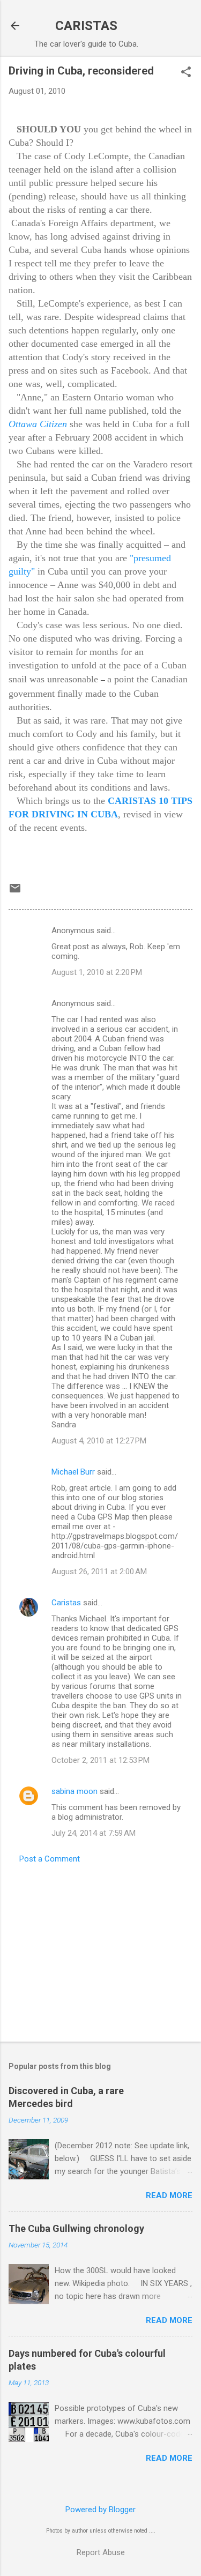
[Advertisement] (100, 1949)
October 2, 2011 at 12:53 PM (100, 1760)
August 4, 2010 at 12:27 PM (99, 1441)
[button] (186, 73)
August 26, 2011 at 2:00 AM (99, 1572)
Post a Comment (50, 1859)
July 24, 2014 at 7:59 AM (94, 1833)
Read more (169, 2195)
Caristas (66, 1603)
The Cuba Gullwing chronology (76, 2228)
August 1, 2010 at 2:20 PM (97, 972)
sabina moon (75, 1791)
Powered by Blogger (100, 2510)
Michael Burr (73, 1472)
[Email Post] (15, 892)
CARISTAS (86, 26)
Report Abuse (101, 2552)
